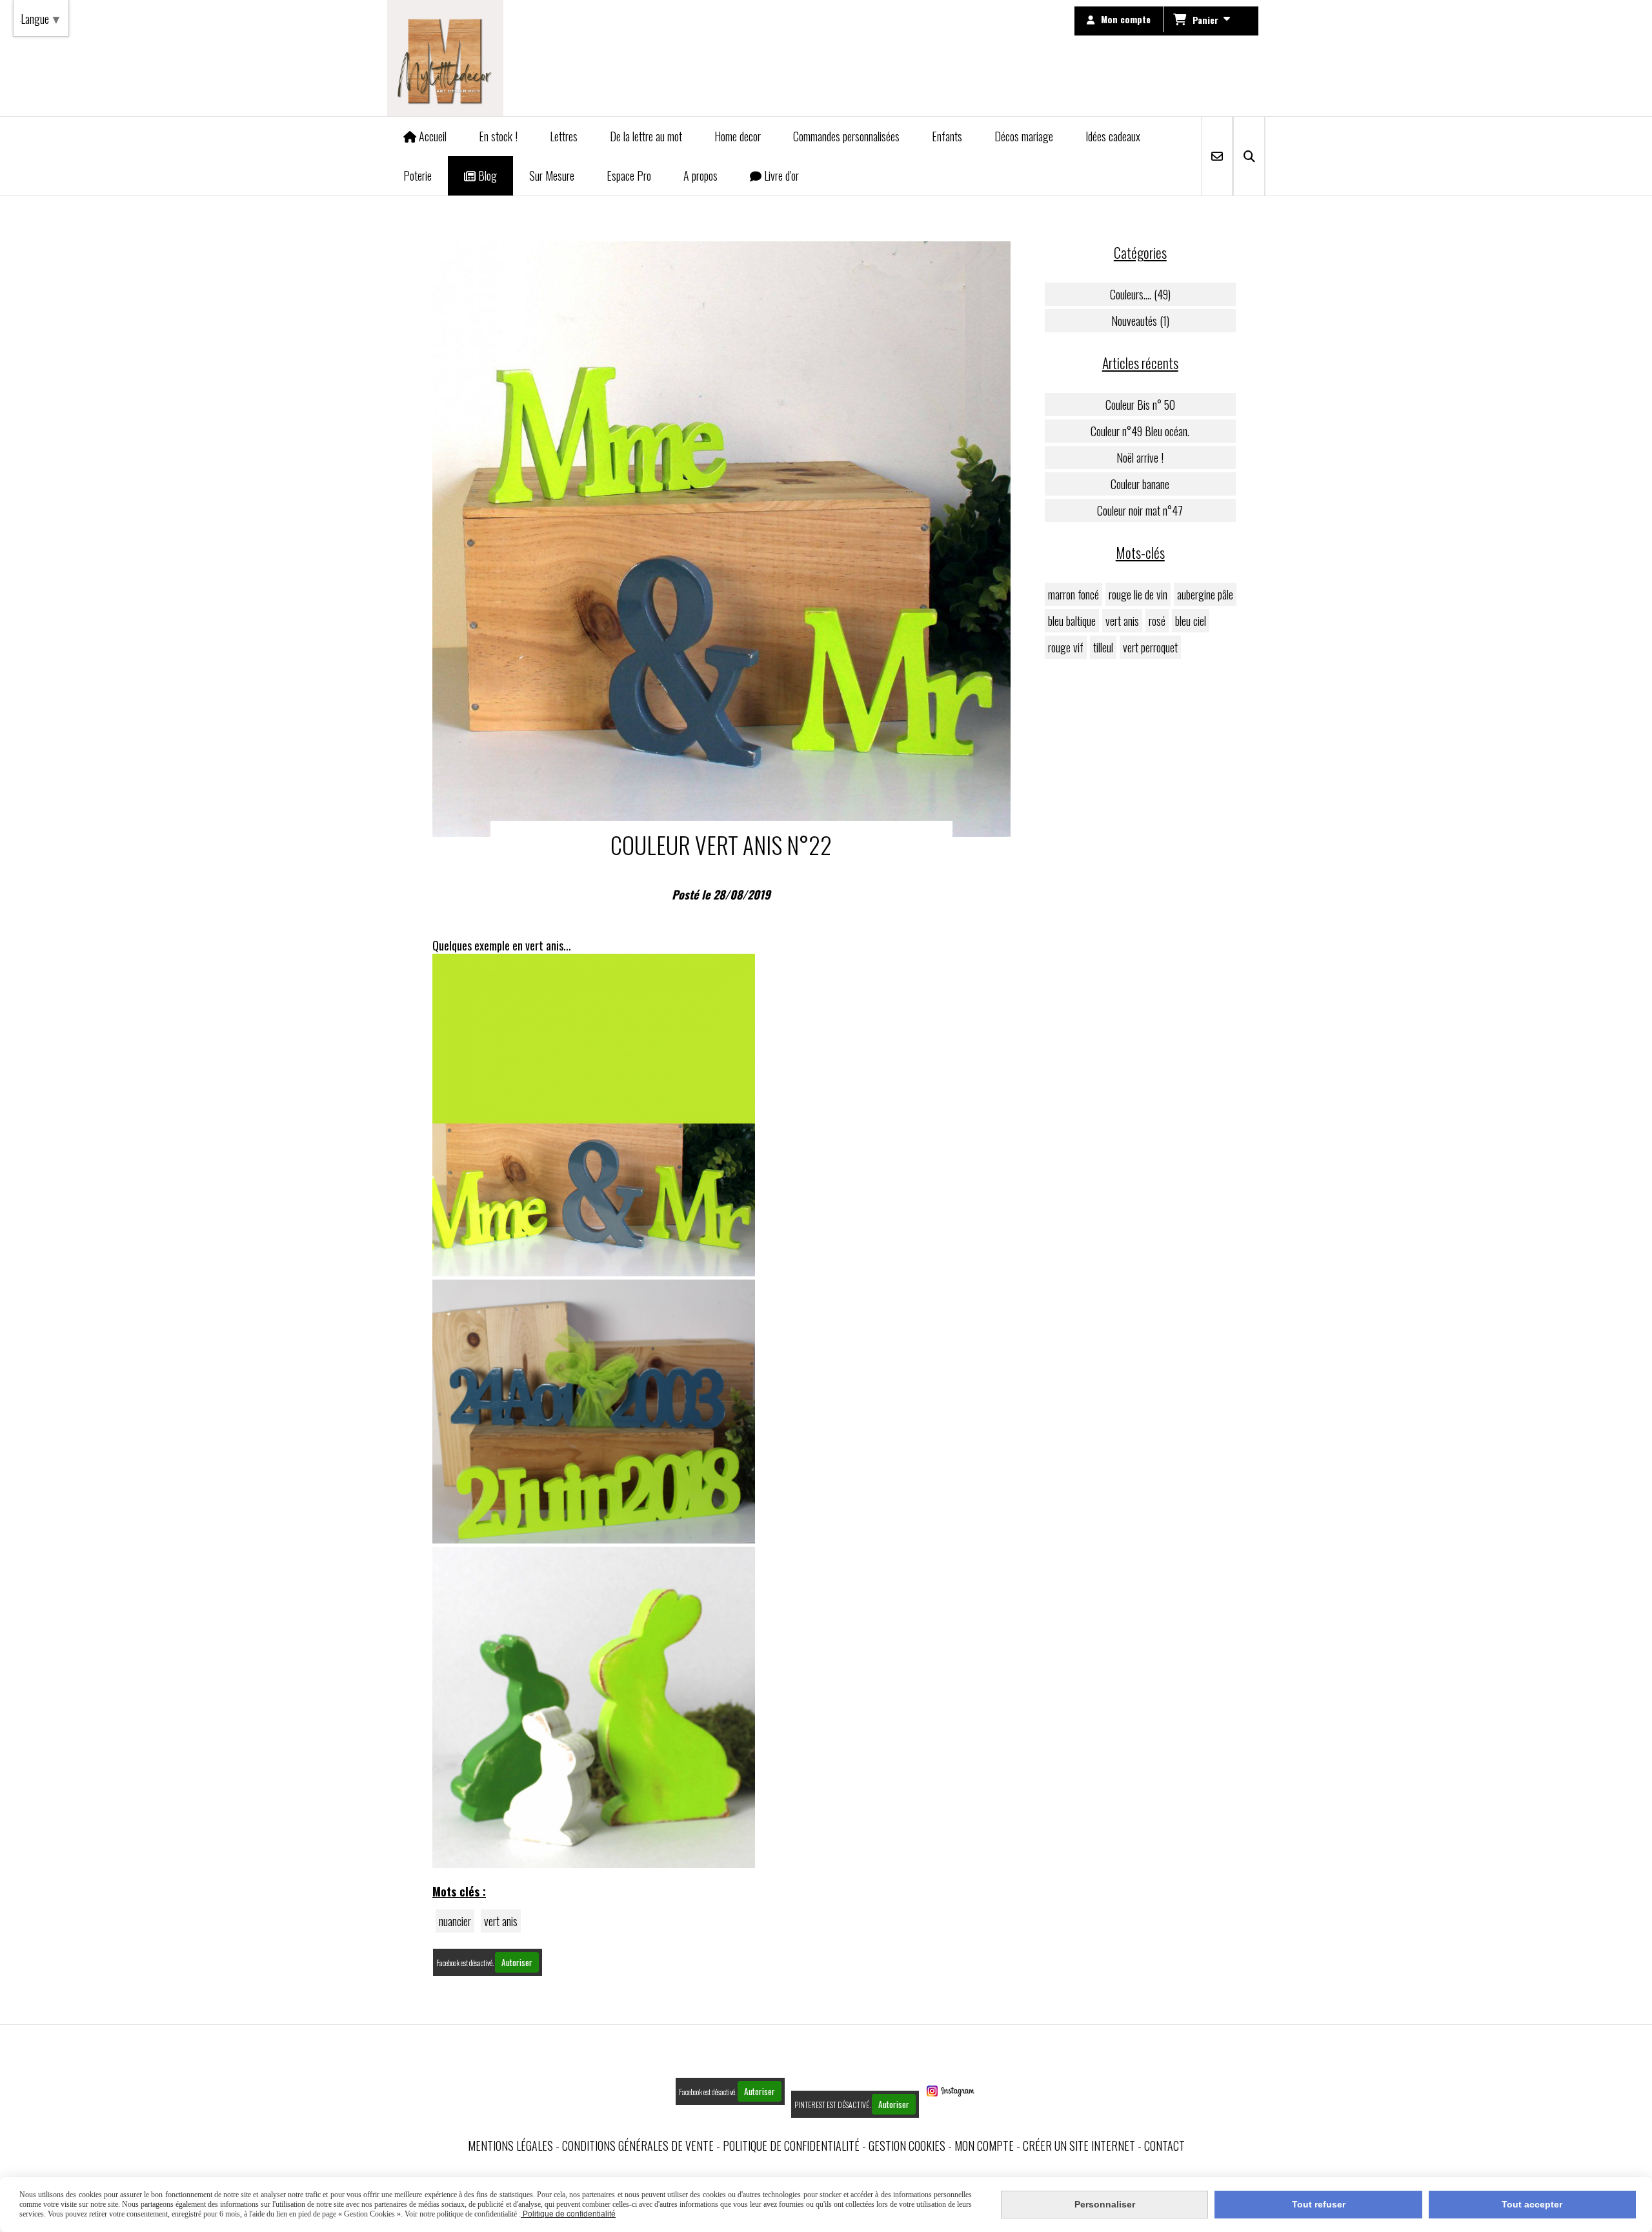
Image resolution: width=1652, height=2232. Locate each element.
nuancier (455, 1921)
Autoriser (517, 1962)
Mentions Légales (510, 2146)
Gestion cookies (907, 2146)
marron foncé (1073, 594)
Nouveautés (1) (1140, 321)
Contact (1164, 2146)
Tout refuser (1319, 2204)
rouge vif (1066, 647)
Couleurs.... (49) (1140, 294)
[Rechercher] (1249, 156)
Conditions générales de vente (638, 2146)
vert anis (501, 1921)
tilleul (1103, 647)
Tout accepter (1532, 2204)
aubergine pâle (1205, 594)
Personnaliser (1105, 2204)
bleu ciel (1191, 621)
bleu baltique (1072, 621)
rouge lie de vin (1138, 594)
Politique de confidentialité (791, 2146)
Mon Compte (984, 2146)
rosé (1157, 621)
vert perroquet (1150, 647)
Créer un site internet (1079, 2146)
